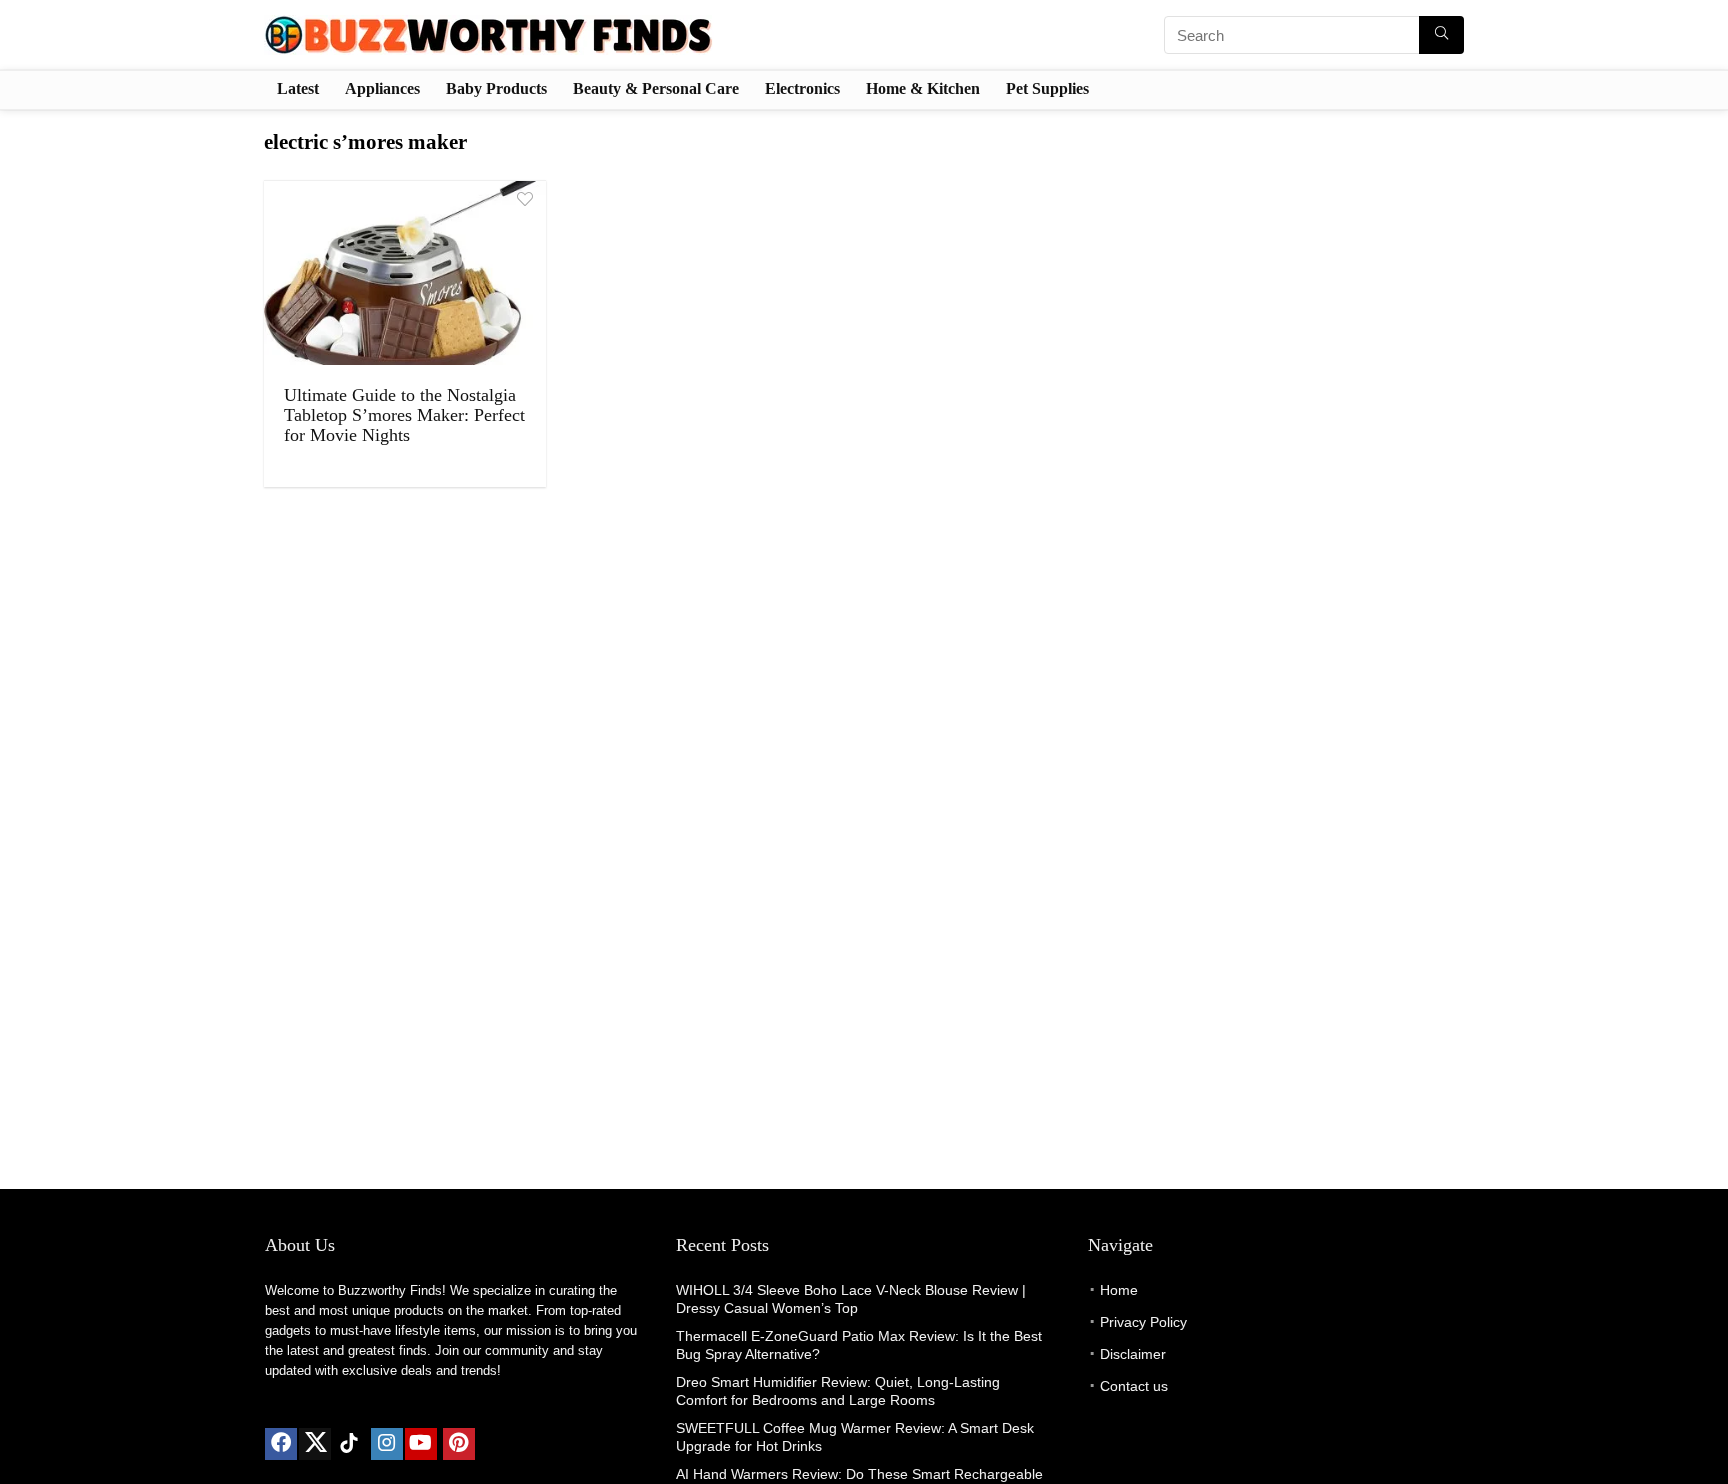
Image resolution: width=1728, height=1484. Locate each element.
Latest (298, 88)
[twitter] (315, 1444)
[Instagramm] (387, 1444)
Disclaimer (1133, 1354)
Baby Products (496, 88)
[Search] (1441, 35)
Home (1119, 1290)
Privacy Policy (1143, 1322)
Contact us (1134, 1386)
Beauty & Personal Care (656, 88)
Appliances (382, 88)
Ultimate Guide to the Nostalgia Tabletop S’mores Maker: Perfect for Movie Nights (404, 415)
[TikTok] (349, 1444)
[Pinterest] (459, 1444)
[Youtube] (421, 1444)
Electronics (802, 88)
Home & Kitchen (923, 88)
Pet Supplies (1047, 88)
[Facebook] (281, 1444)
